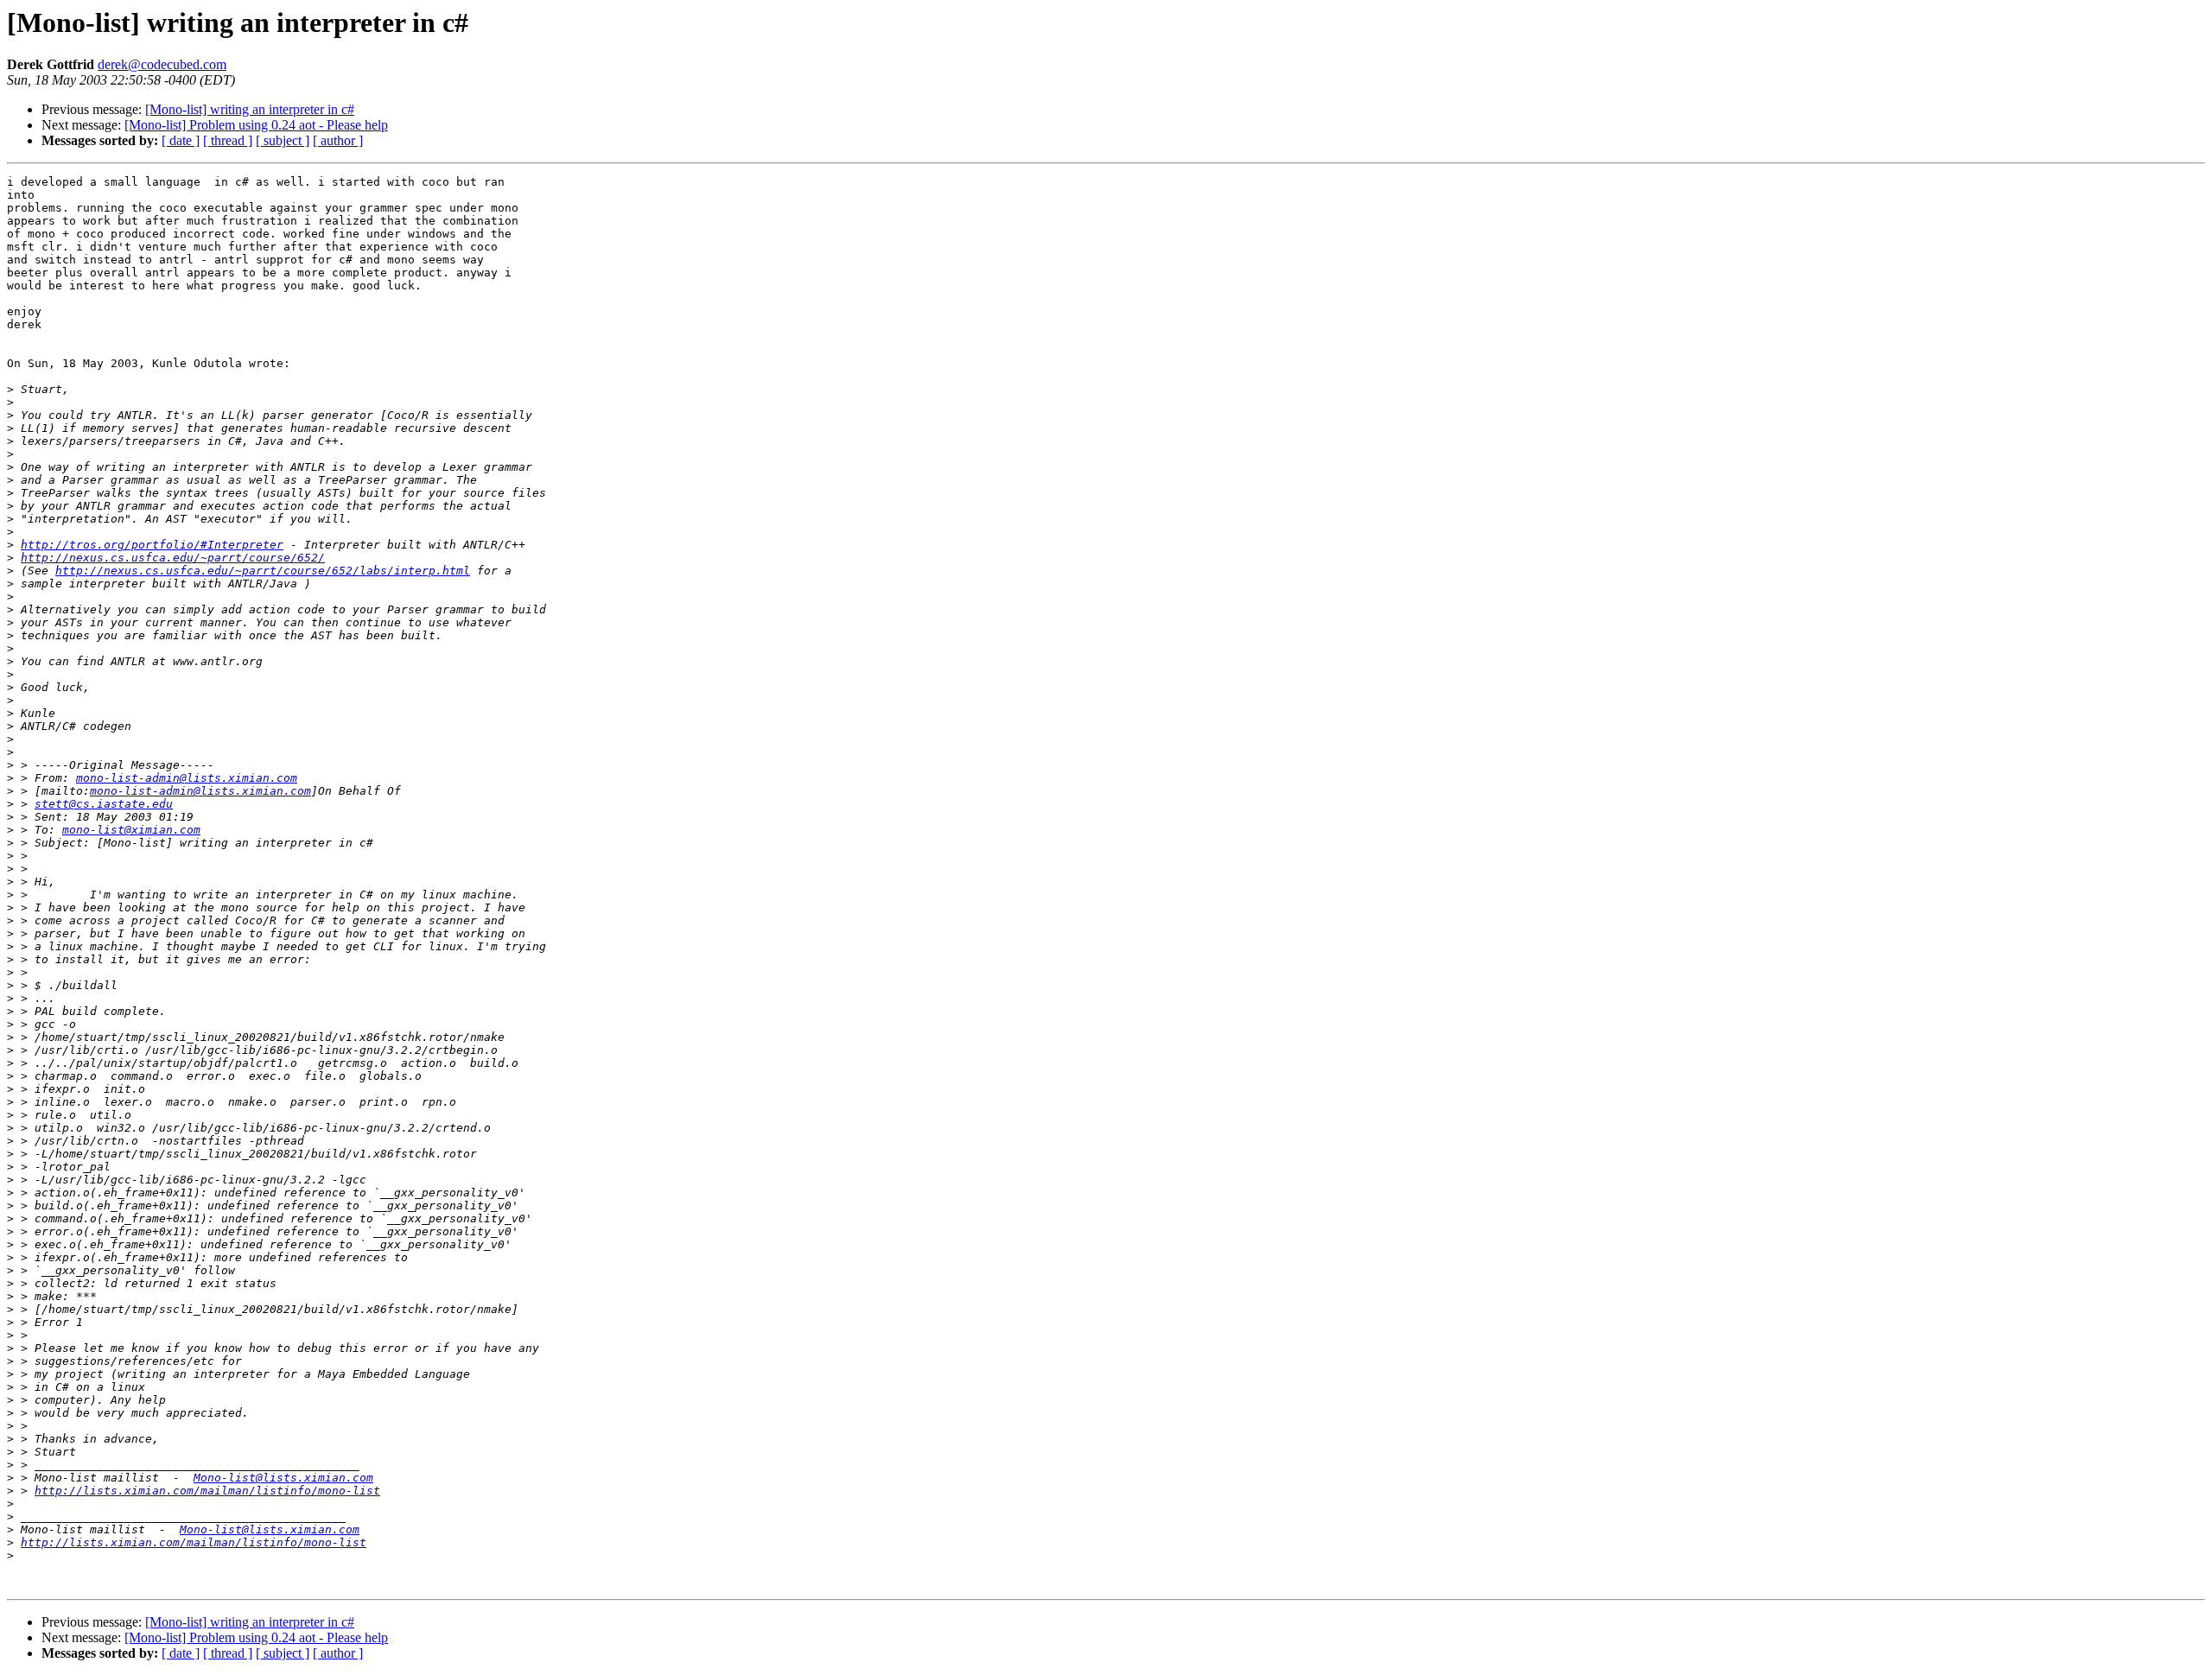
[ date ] (181, 140)
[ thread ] (228, 140)
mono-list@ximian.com (131, 830)
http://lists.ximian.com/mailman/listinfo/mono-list (207, 1491)
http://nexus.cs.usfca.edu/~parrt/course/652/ (173, 558)
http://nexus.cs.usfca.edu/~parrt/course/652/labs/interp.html (263, 571)
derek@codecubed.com (162, 64)
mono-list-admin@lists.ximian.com (187, 778)
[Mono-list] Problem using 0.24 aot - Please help (256, 125)
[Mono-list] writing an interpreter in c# (250, 109)
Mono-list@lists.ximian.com (283, 1478)
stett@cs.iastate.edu (104, 804)
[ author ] (338, 140)
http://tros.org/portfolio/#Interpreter (152, 545)
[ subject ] (283, 140)
